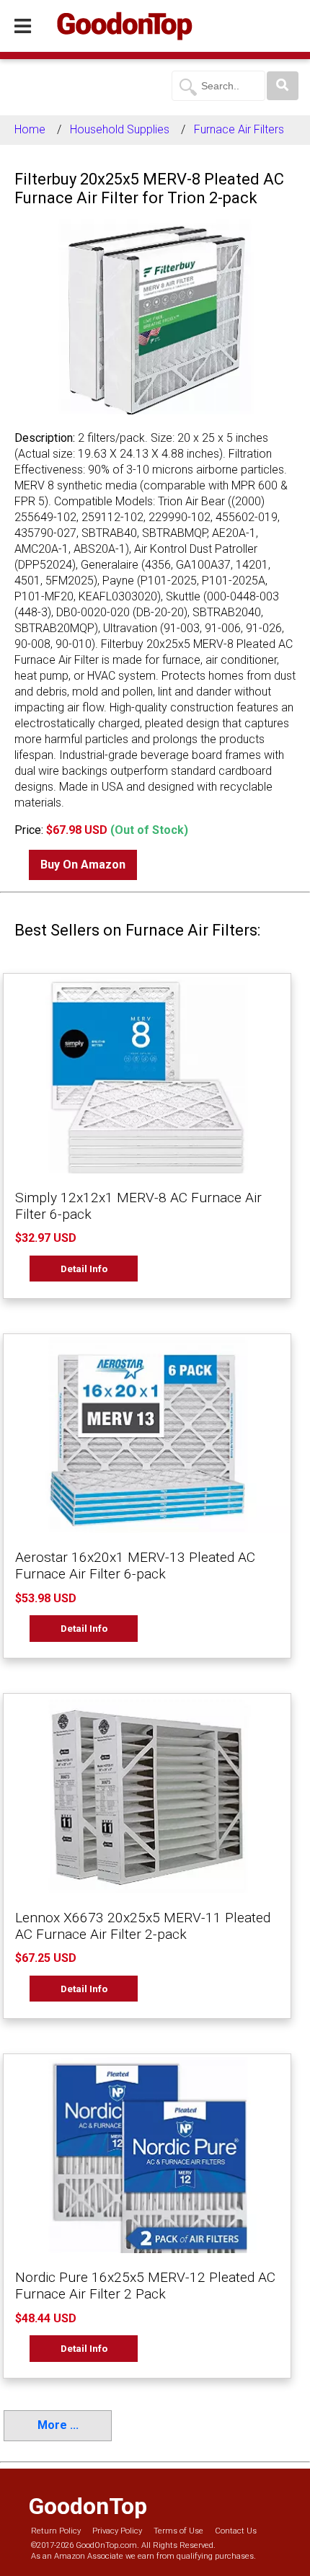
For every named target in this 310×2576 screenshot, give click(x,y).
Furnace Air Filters (239, 129)
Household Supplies (120, 129)
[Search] (283, 86)
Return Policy (56, 2531)
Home (30, 129)
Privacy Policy (117, 2531)
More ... (58, 2425)
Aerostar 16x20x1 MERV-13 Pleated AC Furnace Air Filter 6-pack (135, 1565)
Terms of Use (178, 2531)
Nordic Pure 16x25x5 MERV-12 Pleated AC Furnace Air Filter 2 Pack (145, 2286)
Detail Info (84, 1269)
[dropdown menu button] (23, 27)
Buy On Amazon (83, 865)
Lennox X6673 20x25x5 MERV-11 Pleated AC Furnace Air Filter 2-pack (143, 1926)
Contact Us (236, 2531)
